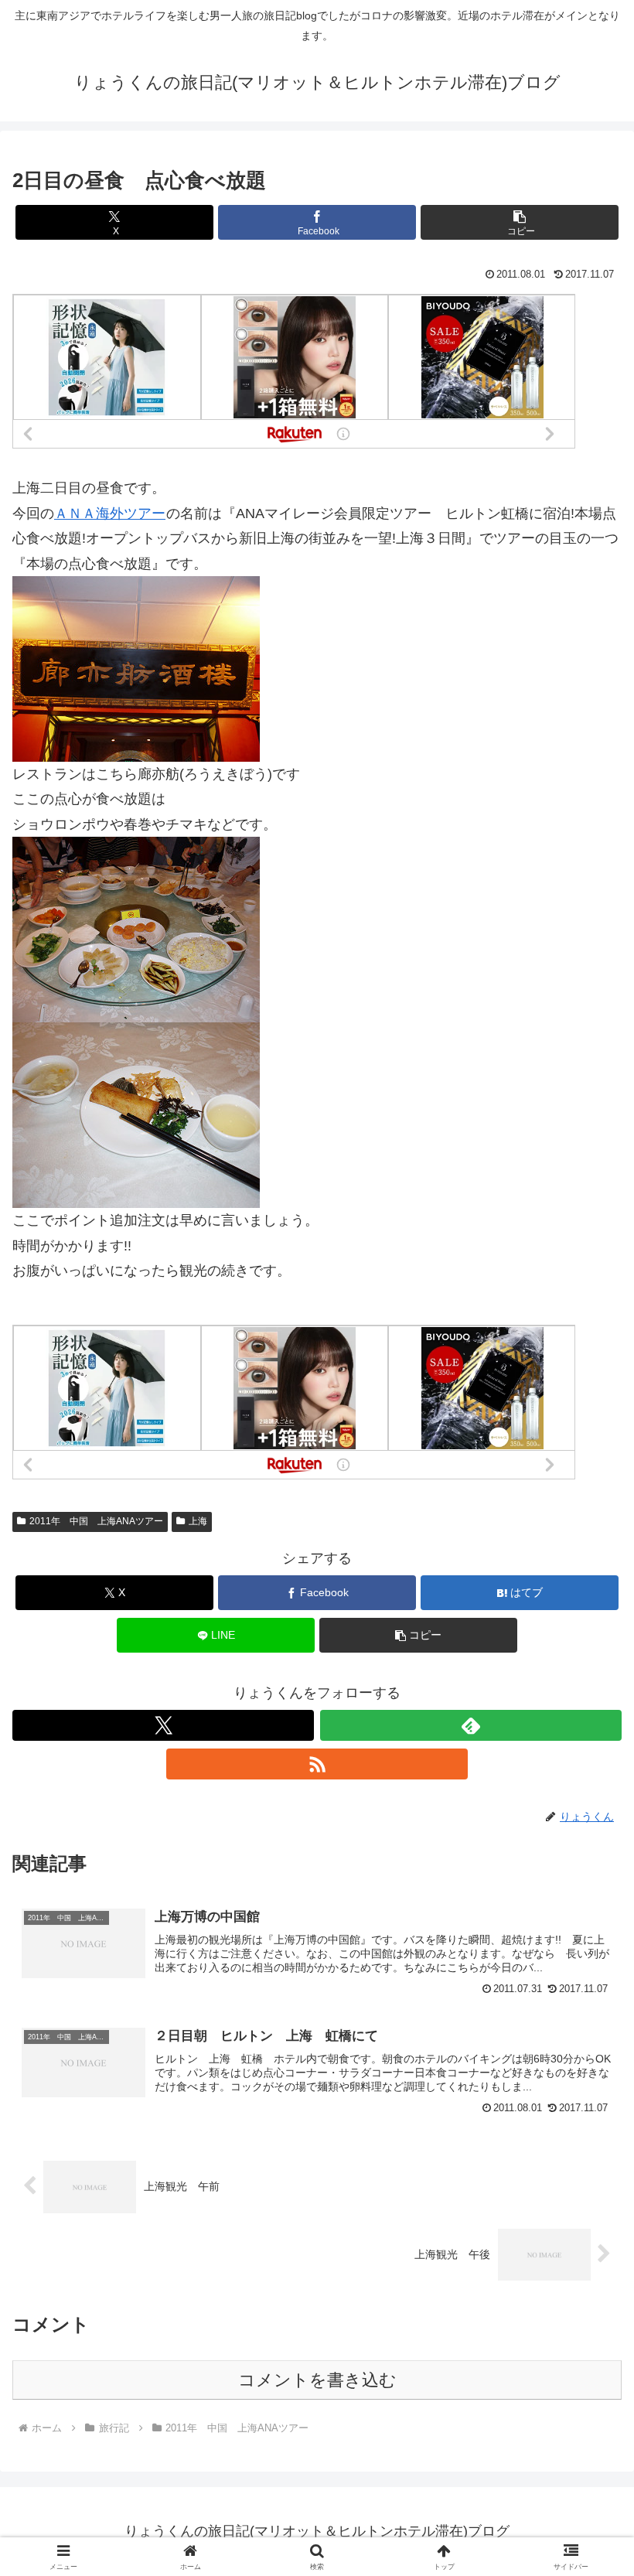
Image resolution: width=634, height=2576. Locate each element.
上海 (198, 1521)
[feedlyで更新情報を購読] (471, 1725)
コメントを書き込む (317, 2380)
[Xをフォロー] (163, 1725)
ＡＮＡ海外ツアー (110, 513)
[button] (520, 222)
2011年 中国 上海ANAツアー (96, 1521)
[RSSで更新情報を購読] (317, 1764)
